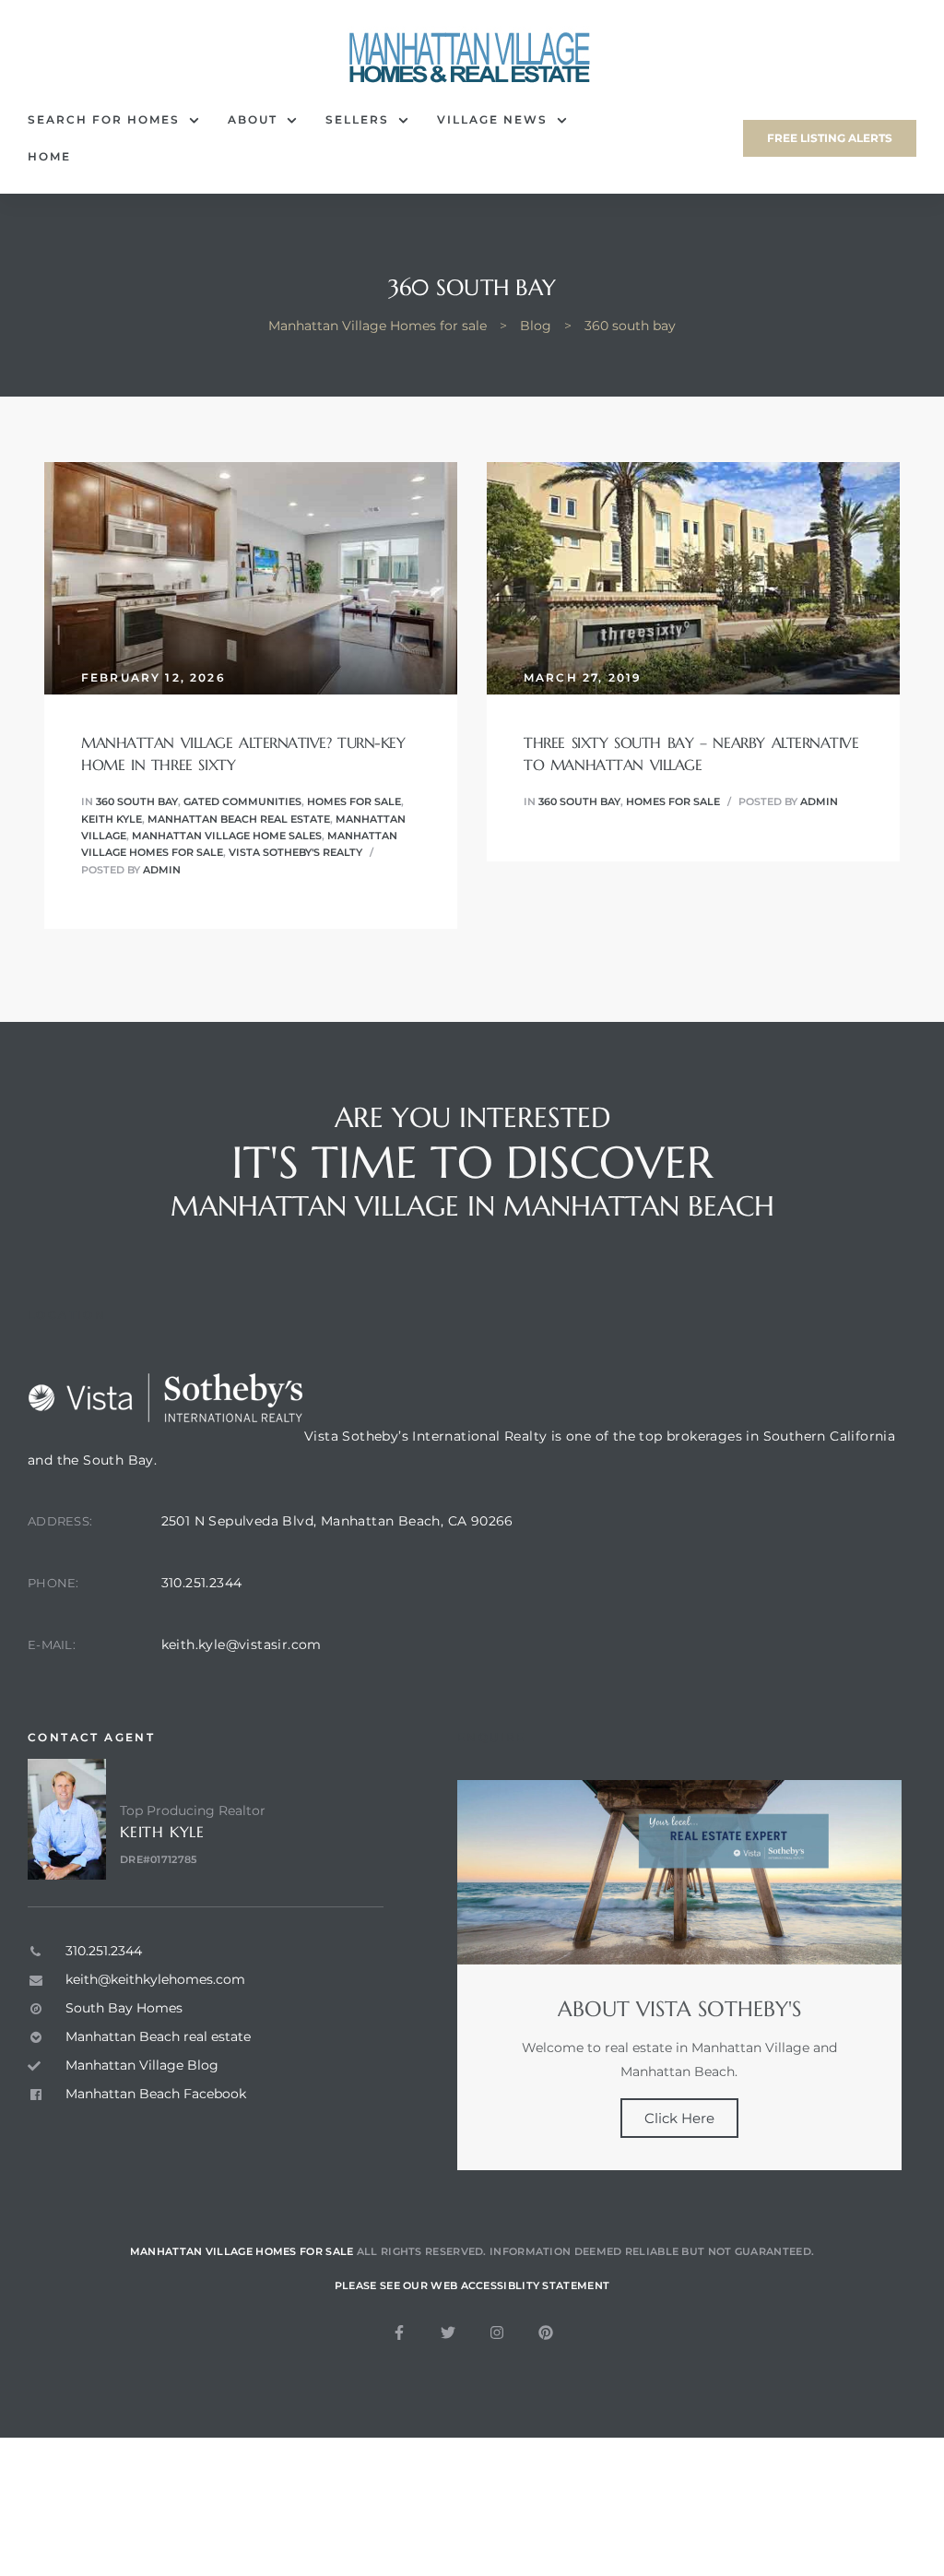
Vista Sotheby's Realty (295, 852)
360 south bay (137, 801)
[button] (830, 138)
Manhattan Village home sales (227, 836)
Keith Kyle (112, 819)
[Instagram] (497, 2333)
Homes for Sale (354, 801)
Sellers (357, 119)
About (253, 119)
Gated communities (242, 801)
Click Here (679, 2118)
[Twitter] (448, 2333)
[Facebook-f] (399, 2333)
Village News (492, 119)
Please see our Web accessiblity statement (472, 2285)
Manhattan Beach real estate (239, 819)
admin (162, 870)
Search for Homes (104, 119)
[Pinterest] (546, 2333)
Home (49, 156)
